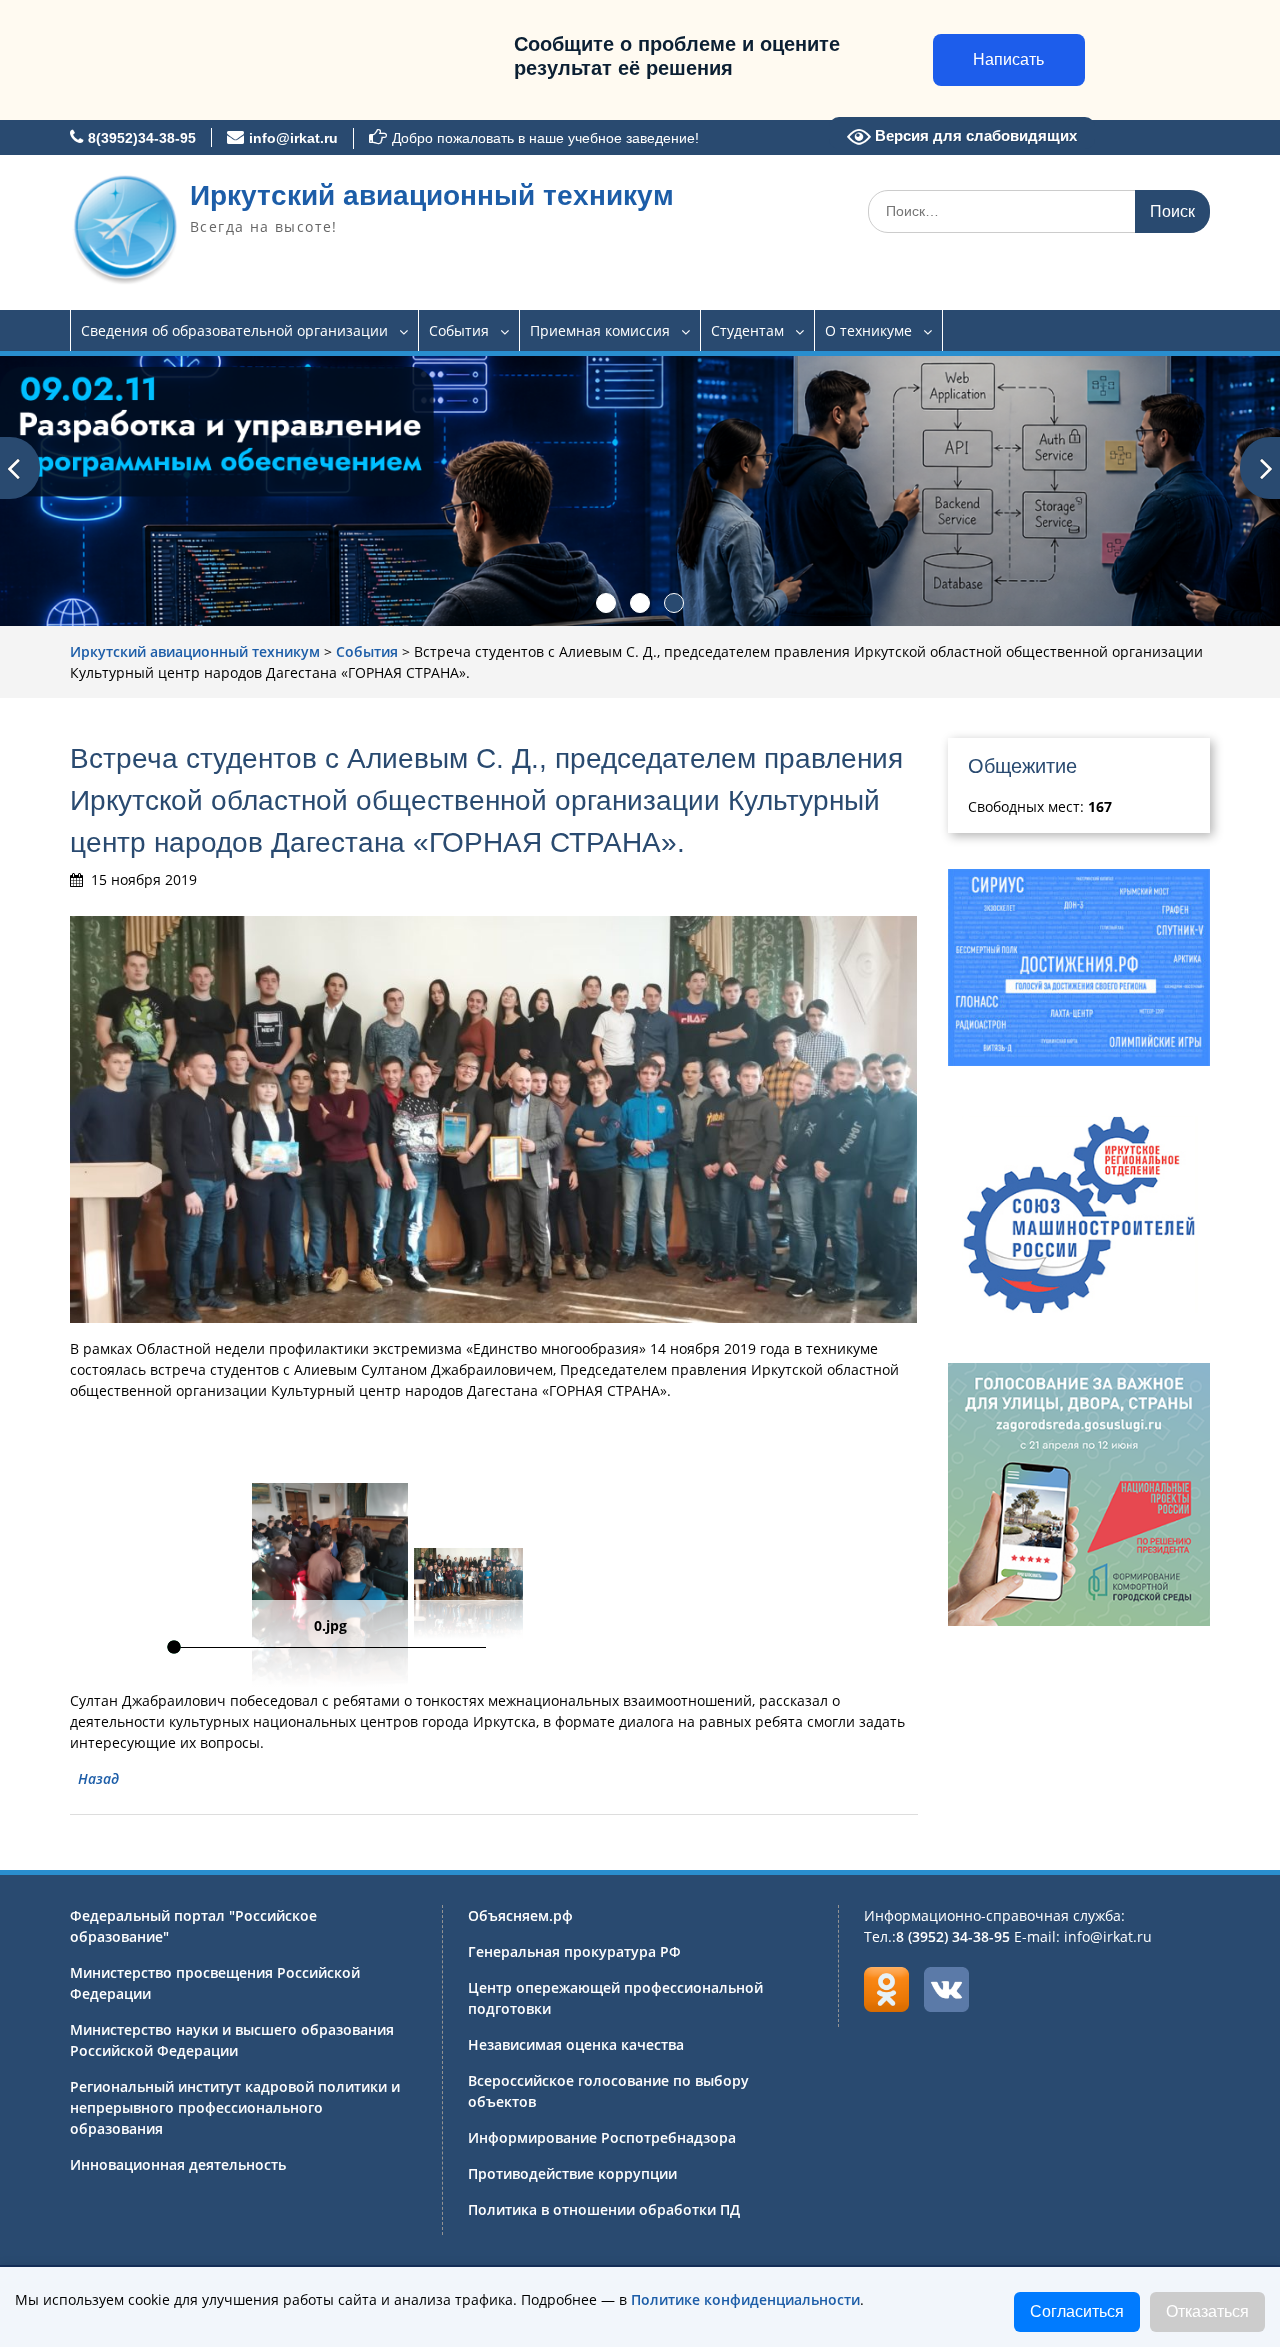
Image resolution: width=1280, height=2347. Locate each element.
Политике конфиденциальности (745, 2299)
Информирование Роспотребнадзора (602, 2137)
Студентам (747, 330)
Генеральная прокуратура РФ (574, 1951)
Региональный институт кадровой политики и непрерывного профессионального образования (235, 2107)
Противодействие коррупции (572, 2173)
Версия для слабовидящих (974, 135)
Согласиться (1077, 2311)
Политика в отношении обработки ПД (604, 2209)
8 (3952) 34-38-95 (953, 1936)
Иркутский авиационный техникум (432, 195)
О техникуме (868, 330)
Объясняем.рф (520, 1915)
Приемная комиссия (600, 330)
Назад (98, 1778)
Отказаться (1207, 2311)
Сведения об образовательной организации (234, 330)
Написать (1008, 59)
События (459, 330)
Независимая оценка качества (576, 2044)
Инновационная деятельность (178, 2164)
